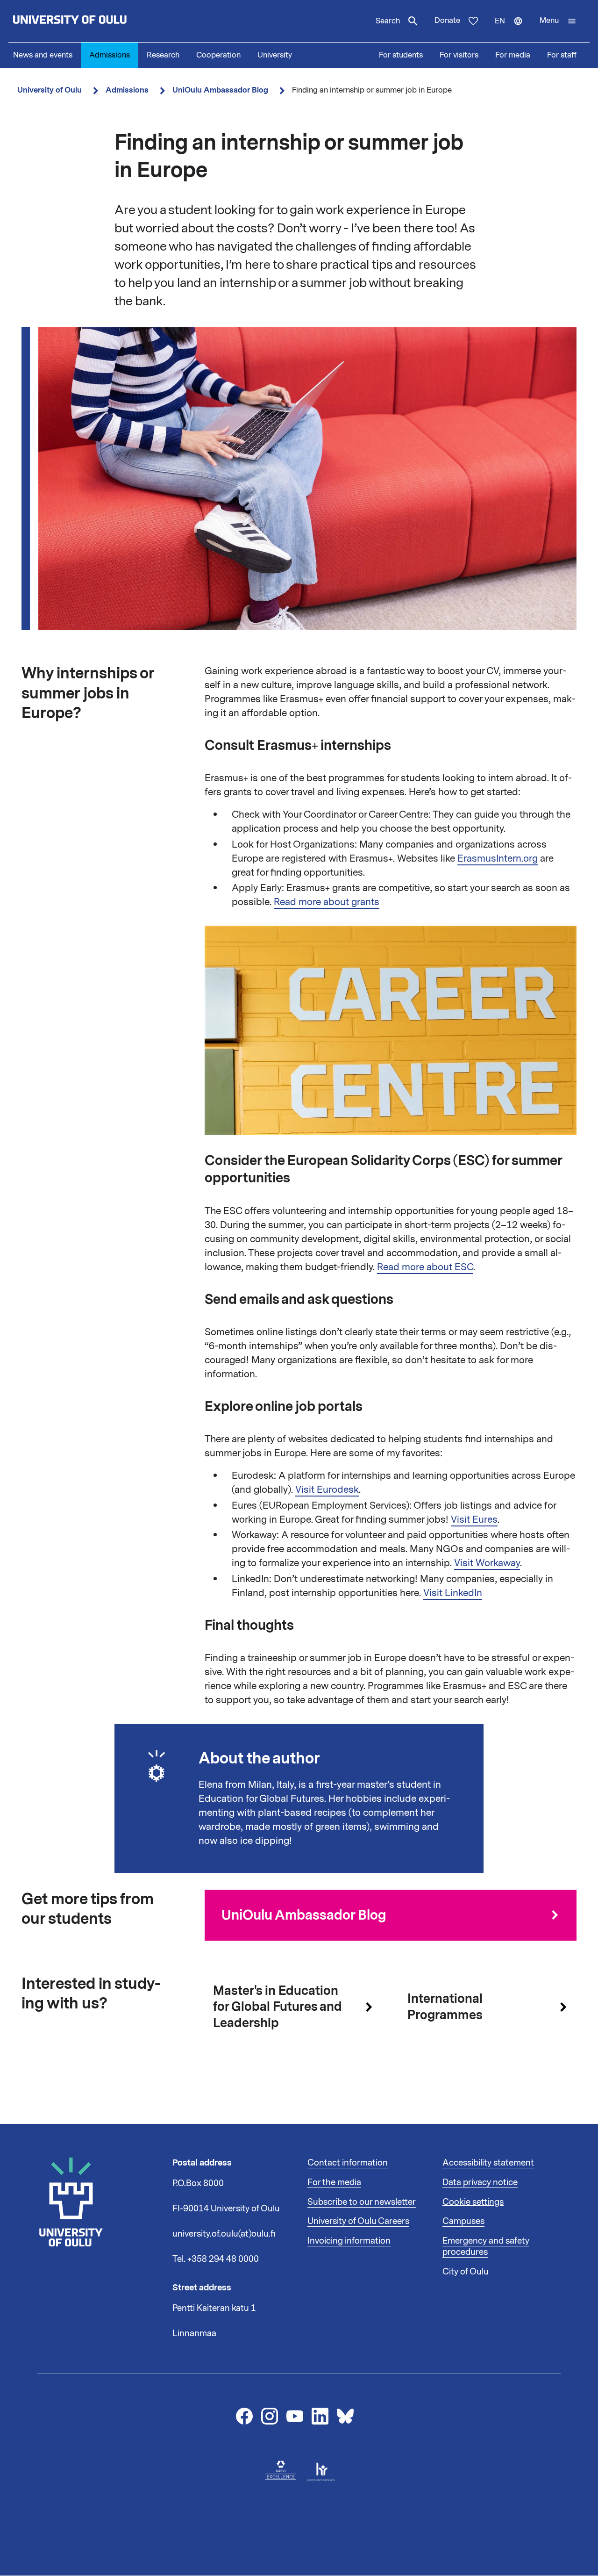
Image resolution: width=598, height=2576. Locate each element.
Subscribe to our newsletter (362, 2202)
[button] (558, 21)
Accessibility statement (488, 2163)
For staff (562, 55)
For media (513, 55)
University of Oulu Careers (358, 2221)
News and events (43, 55)
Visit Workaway (487, 1563)
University (275, 55)
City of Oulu (466, 2272)
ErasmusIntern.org (498, 858)
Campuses (463, 2221)
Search (388, 21)
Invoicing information (349, 2241)
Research (163, 55)
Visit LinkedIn (453, 1593)
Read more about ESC (425, 1267)
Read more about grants (327, 902)
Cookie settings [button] (473, 2202)
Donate (447, 21)
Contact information (348, 2163)
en (513, 29)
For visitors (459, 55)
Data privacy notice (480, 2182)
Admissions (110, 55)
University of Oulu (50, 90)
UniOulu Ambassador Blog (220, 90)
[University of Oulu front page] (92, 21)
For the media (334, 2182)
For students (401, 55)
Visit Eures (474, 1519)
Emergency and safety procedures (486, 2246)
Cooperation (218, 55)
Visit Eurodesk (327, 1489)
